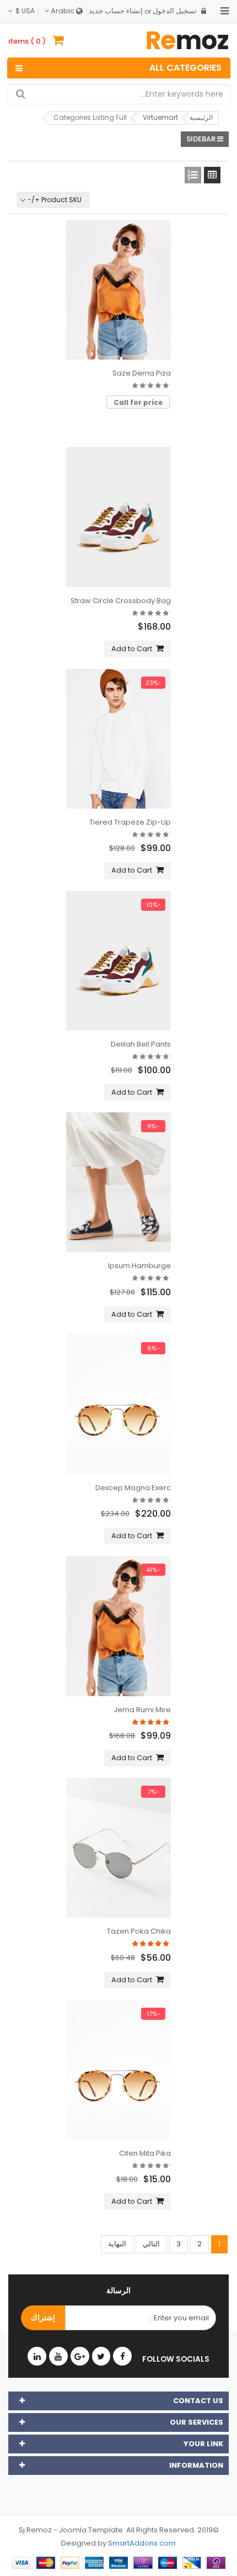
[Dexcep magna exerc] (118, 1404)
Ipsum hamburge (139, 1266)
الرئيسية (201, 117)
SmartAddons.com (142, 2543)
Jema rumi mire (142, 1710)
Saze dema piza (142, 373)
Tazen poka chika (139, 1931)
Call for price (138, 402)
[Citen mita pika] (118, 2070)
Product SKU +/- (55, 200)
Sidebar (202, 139)
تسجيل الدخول (175, 11)
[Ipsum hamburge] (118, 1182)
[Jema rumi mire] (118, 1626)
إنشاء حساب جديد (116, 11)
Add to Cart (132, 649)
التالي (151, 2244)
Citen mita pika (145, 2153)
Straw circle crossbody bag (121, 601)
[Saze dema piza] (118, 290)
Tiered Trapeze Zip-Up (130, 822)
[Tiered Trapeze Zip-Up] (118, 739)
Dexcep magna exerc (133, 1488)
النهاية (117, 2244)
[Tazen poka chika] (118, 1848)
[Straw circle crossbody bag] (118, 517)
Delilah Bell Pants (141, 1044)
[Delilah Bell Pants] (118, 961)
